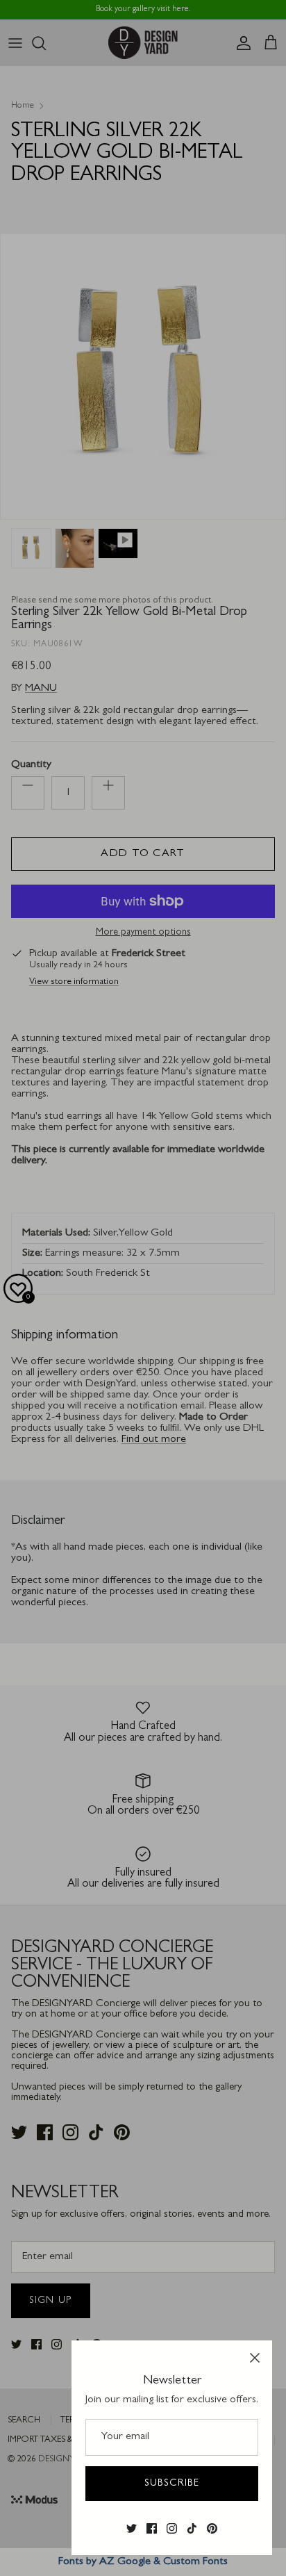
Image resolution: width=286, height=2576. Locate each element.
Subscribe (172, 2484)
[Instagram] (172, 2529)
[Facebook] (152, 2529)
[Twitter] (132, 2529)
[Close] (255, 2358)
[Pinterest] (212, 2529)
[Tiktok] (192, 2529)
